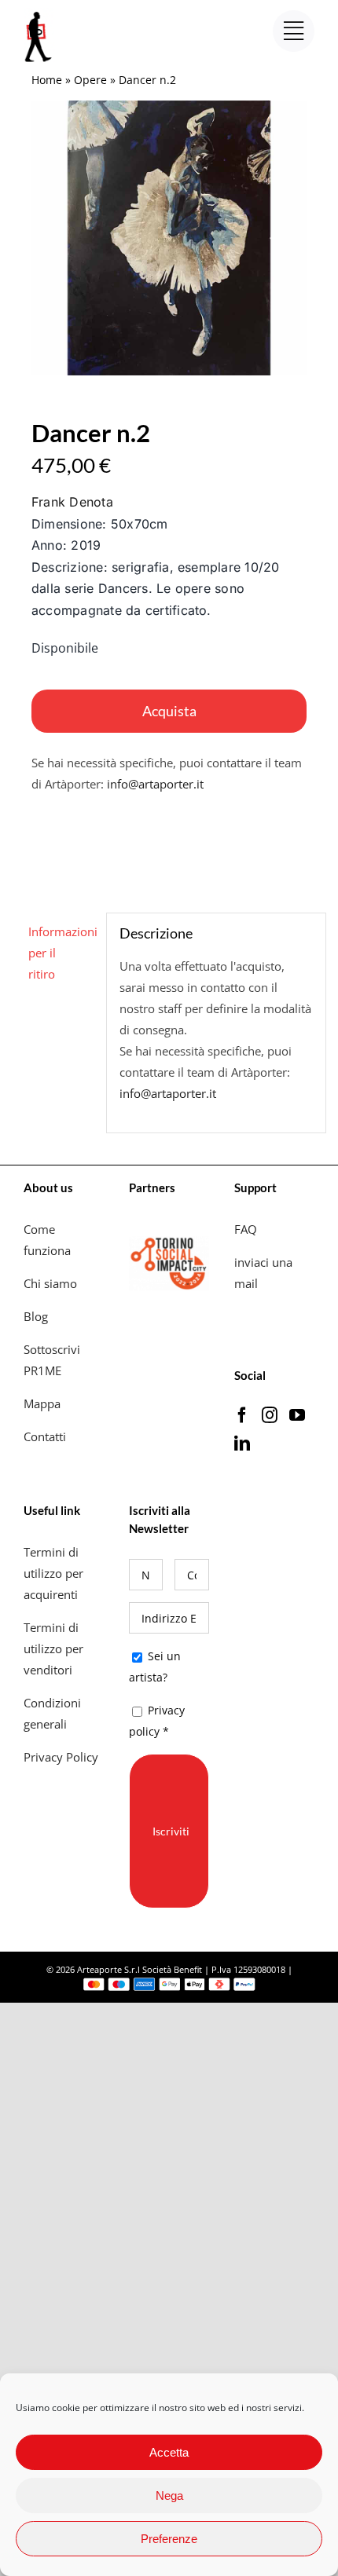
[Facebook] (242, 1415)
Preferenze (169, 2539)
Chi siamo (52, 1283)
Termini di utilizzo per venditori (53, 1648)
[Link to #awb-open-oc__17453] (294, 31)
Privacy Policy (62, 1757)
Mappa (42, 1403)
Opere (90, 80)
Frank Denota (72, 502)
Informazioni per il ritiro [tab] (61, 953)
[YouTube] (297, 1415)
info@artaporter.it (155, 784)
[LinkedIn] (242, 1444)
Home (47, 80)
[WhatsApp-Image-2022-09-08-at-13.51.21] (169, 238)
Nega (169, 2495)
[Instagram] (270, 1415)
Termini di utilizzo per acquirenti (53, 1573)
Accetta (169, 2452)
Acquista (169, 711)
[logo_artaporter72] (39, 13)
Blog (36, 1316)
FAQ (246, 1229)
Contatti (45, 1436)
